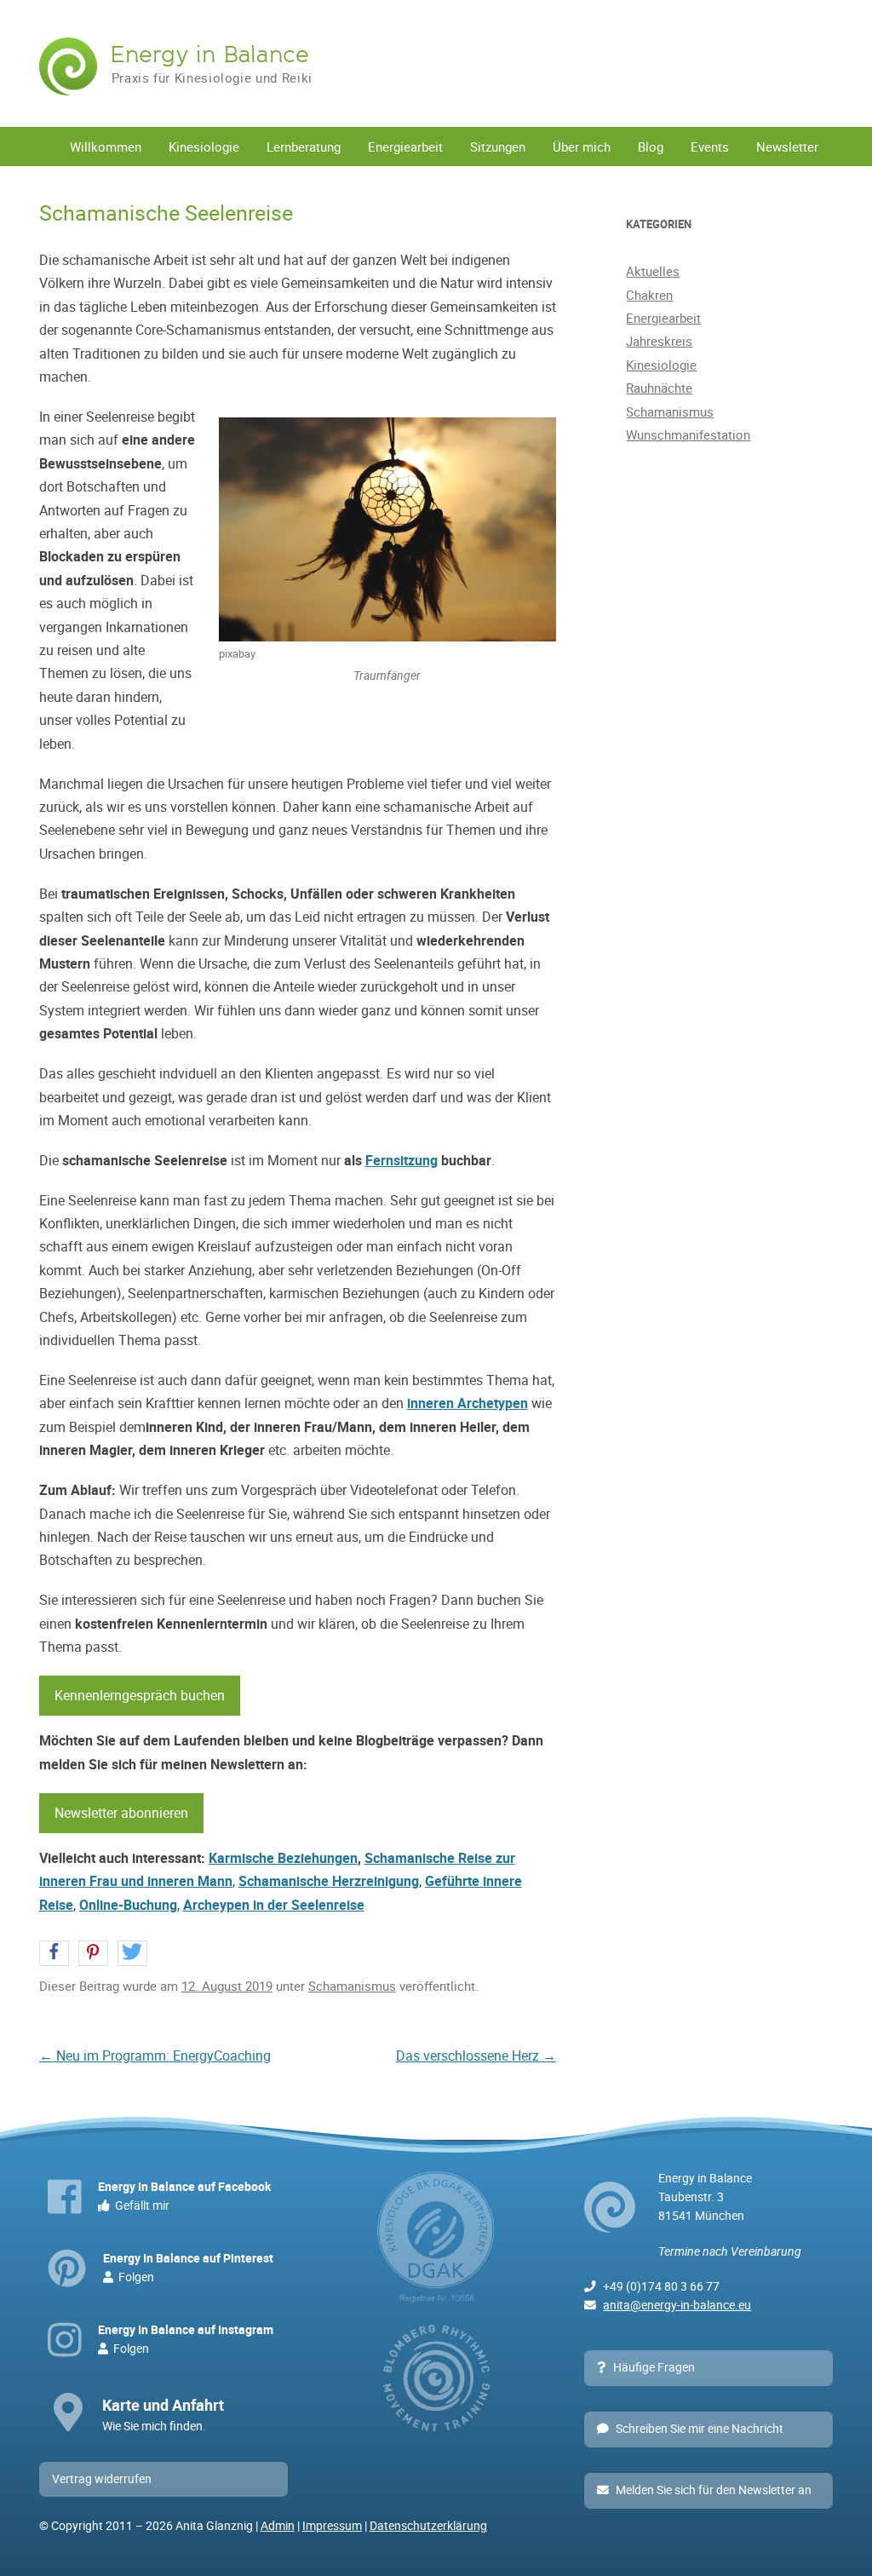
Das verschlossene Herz (476, 2056)
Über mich (582, 147)
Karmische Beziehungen (283, 1858)
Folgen (188, 2268)
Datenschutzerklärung (428, 2526)
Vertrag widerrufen (102, 2479)
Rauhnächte (659, 388)
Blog (651, 147)
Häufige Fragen (654, 2367)
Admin (278, 2526)
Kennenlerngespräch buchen (140, 1695)
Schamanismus (352, 1986)
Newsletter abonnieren (121, 1813)
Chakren (649, 295)
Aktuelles (653, 271)
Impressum (332, 2526)
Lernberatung (304, 147)
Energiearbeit (405, 147)
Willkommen (106, 147)
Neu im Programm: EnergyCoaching (155, 2056)
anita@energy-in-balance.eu (677, 2305)
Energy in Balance (209, 55)
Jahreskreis (659, 341)
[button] (54, 1954)
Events (710, 147)
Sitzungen (498, 147)
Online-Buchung (128, 1905)
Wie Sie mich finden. (163, 2414)
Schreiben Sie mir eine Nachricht (700, 2429)
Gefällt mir (184, 2196)
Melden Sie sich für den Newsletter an (714, 2490)
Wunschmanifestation (688, 434)
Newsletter (787, 147)
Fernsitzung (402, 1160)
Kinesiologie (204, 147)
